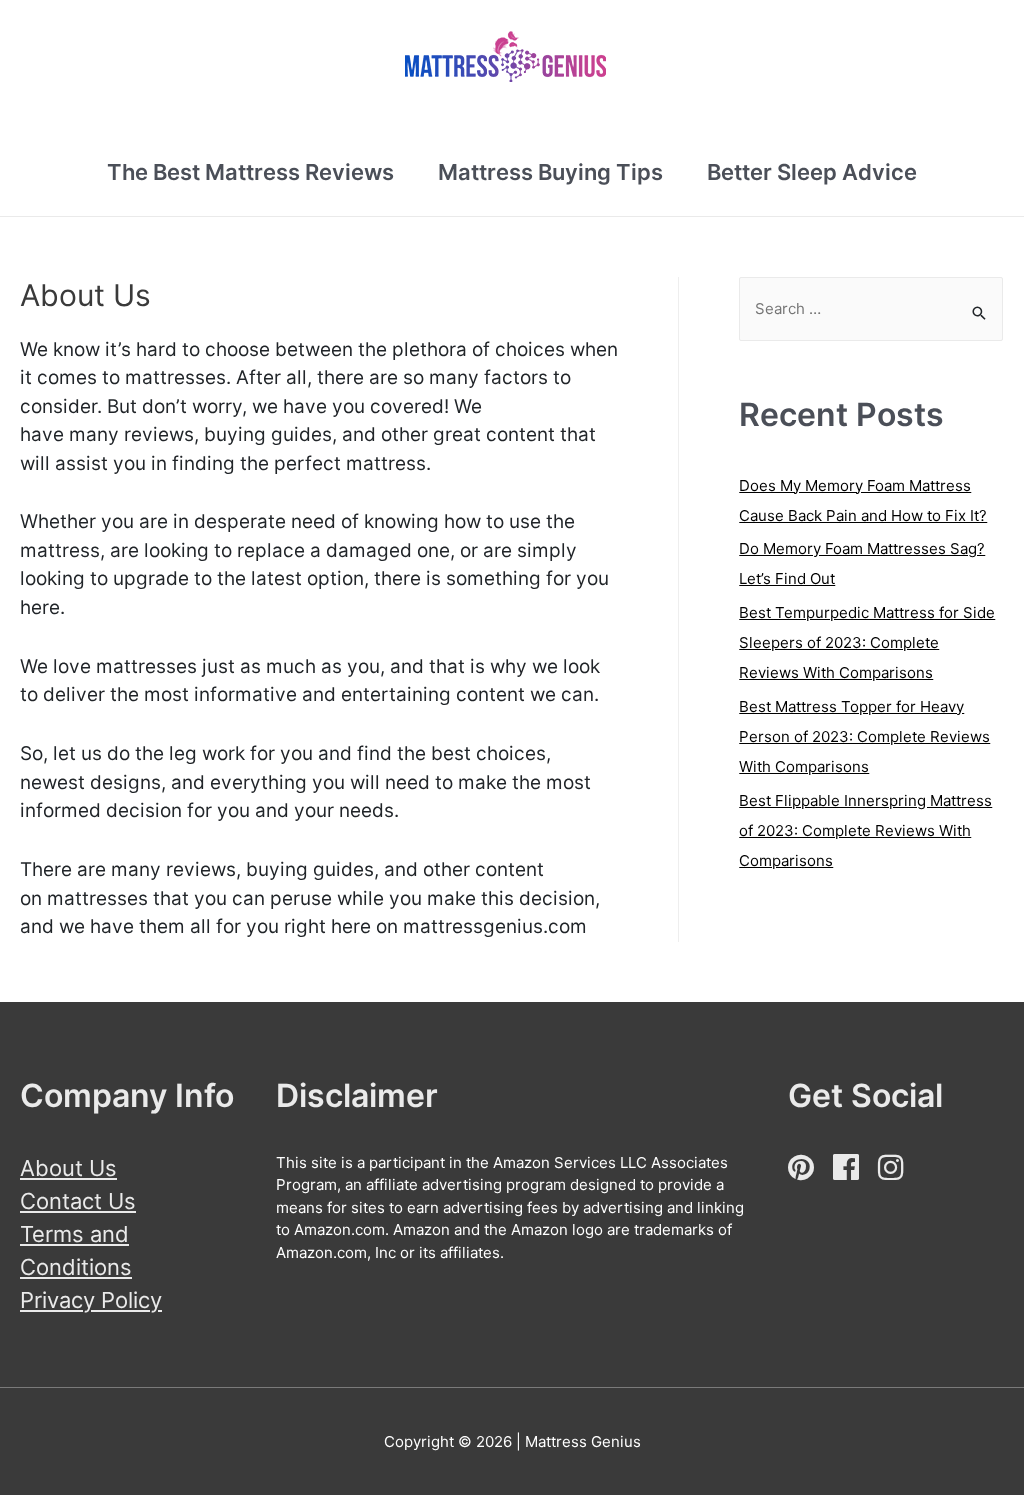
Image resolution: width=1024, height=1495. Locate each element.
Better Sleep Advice (812, 172)
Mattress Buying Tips (550, 172)
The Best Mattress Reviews (250, 172)
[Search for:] (871, 309)
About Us (68, 1168)
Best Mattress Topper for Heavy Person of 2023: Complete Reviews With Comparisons (864, 736)
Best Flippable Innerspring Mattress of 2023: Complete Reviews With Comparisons (865, 830)
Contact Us (78, 1201)
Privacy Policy (91, 1300)
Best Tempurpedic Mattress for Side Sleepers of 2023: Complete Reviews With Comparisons (867, 642)
